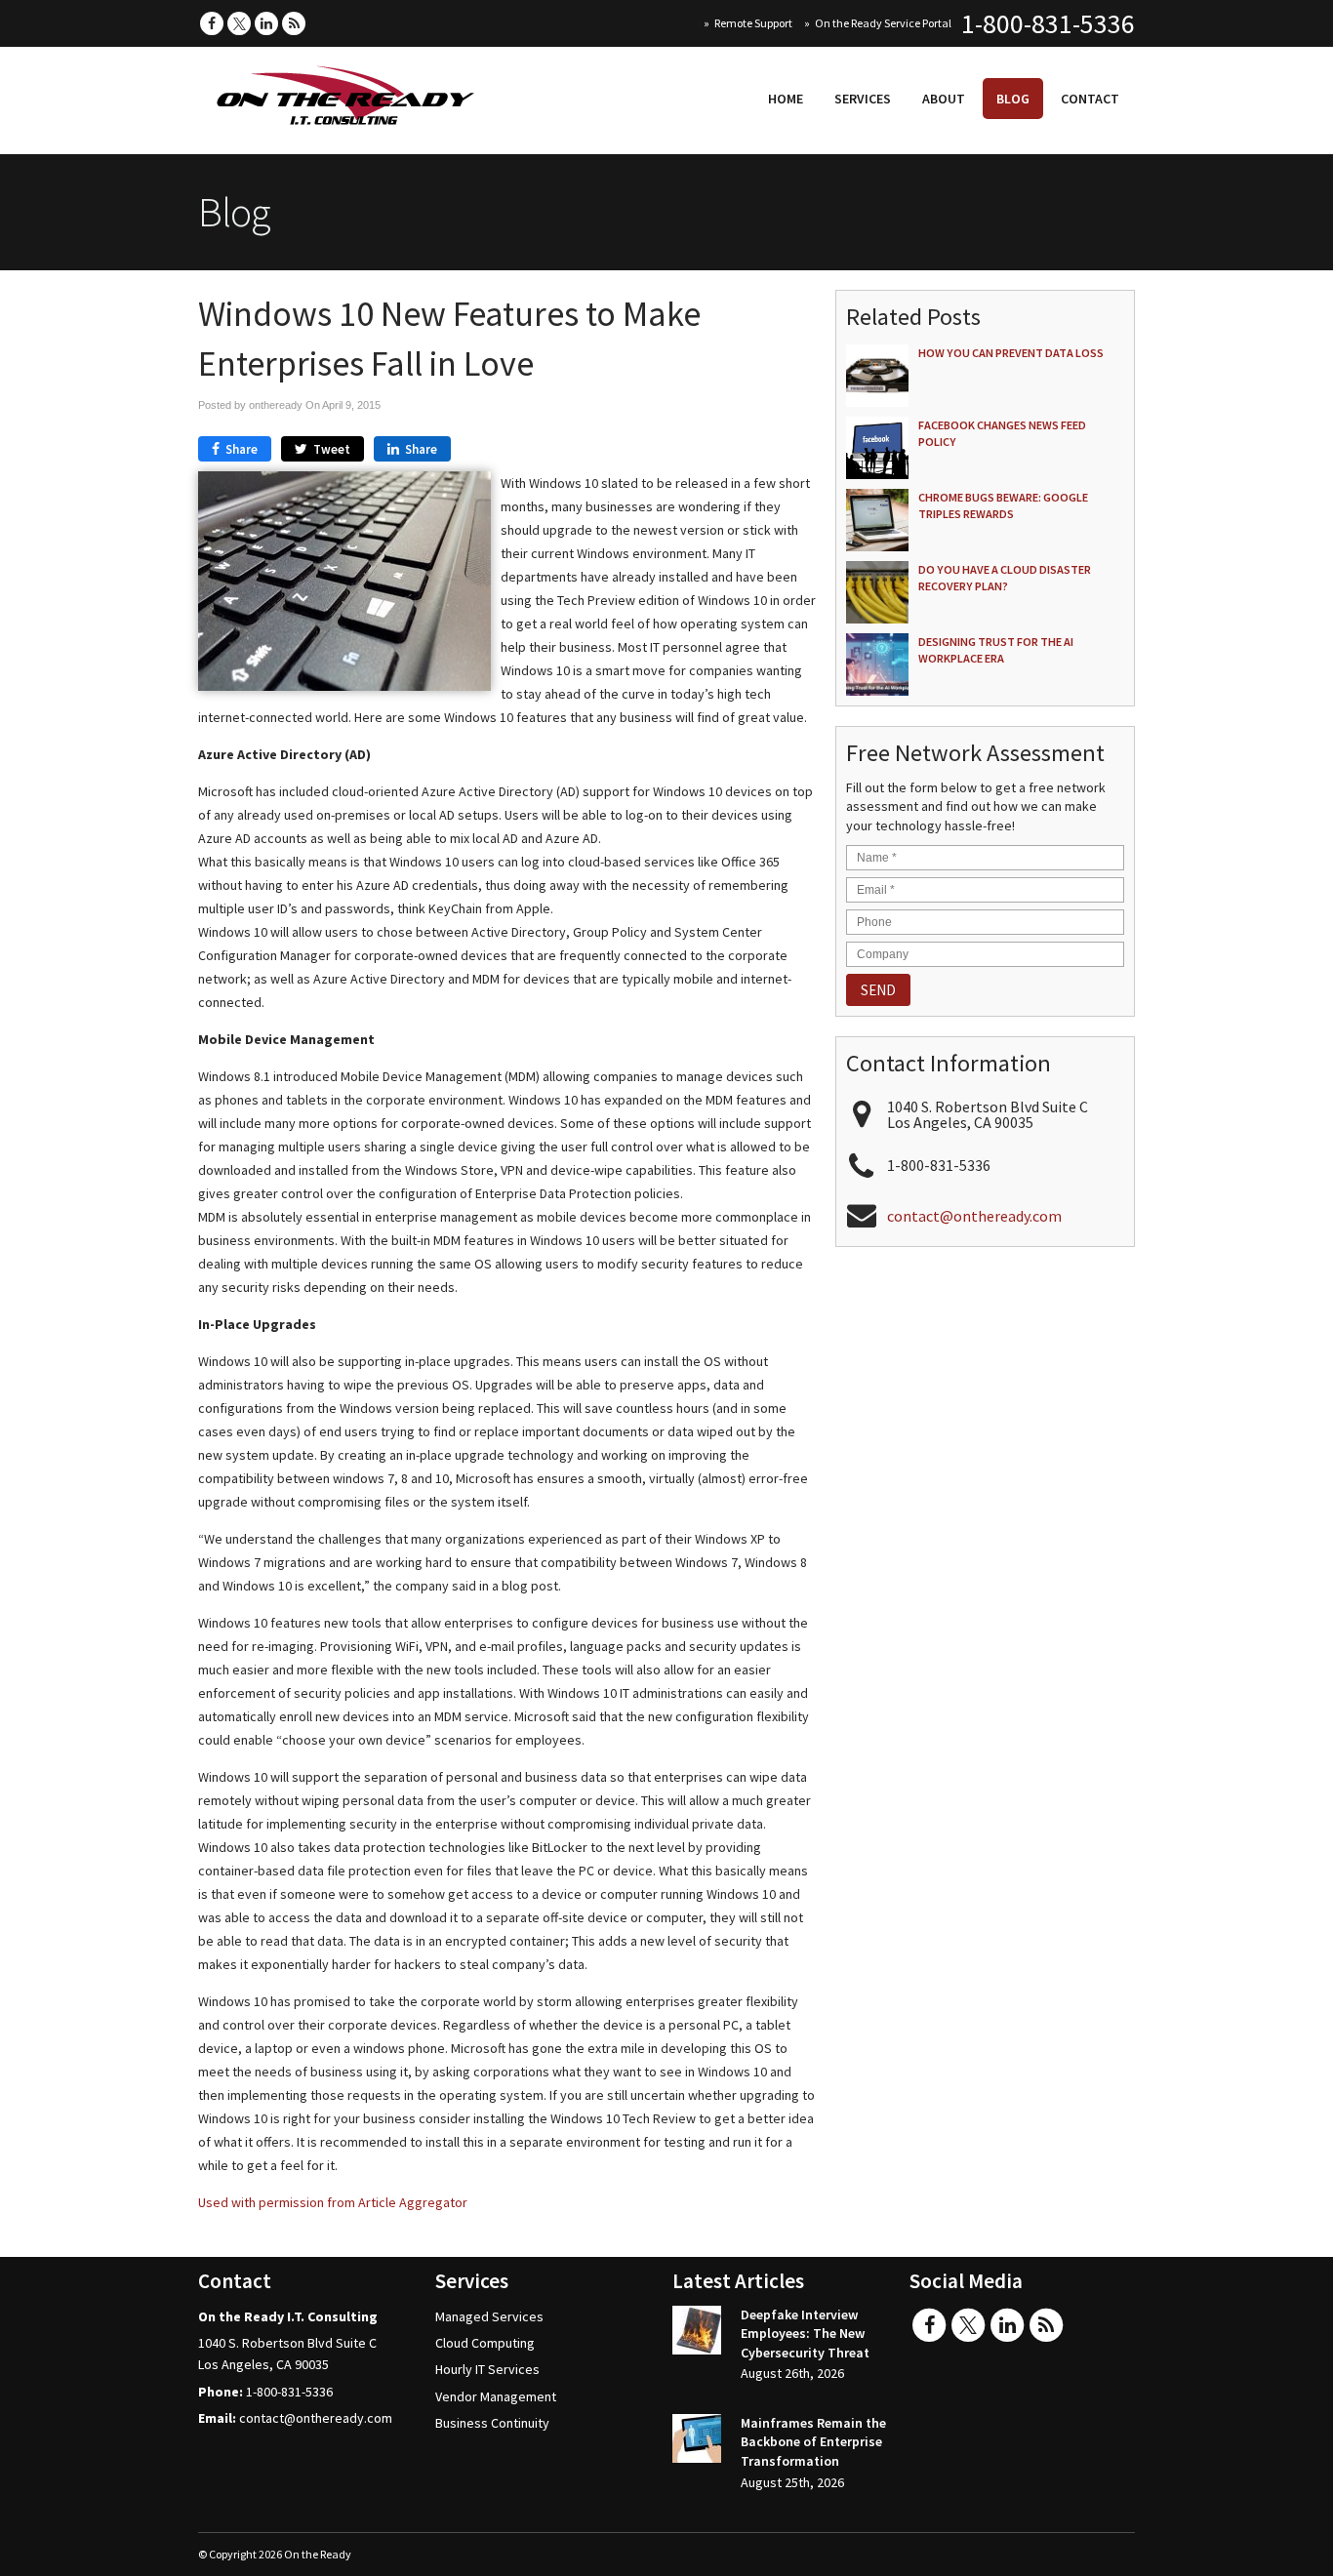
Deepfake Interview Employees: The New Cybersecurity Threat (805, 2334)
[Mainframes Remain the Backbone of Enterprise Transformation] (697, 2441)
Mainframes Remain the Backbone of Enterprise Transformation (813, 2442)
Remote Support (753, 23)
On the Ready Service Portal (883, 23)
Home (786, 99)
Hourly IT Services (487, 2369)
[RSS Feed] (294, 23)
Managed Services (489, 2316)
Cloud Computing (485, 2343)
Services (863, 99)
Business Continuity (492, 2423)
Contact (1090, 99)
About (944, 99)
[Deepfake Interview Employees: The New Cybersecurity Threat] (697, 2333)
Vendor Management (496, 2396)
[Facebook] (212, 23)
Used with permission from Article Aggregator (333, 2202)
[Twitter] (239, 23)
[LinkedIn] (266, 23)
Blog (1013, 99)
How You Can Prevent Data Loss (1011, 353)
